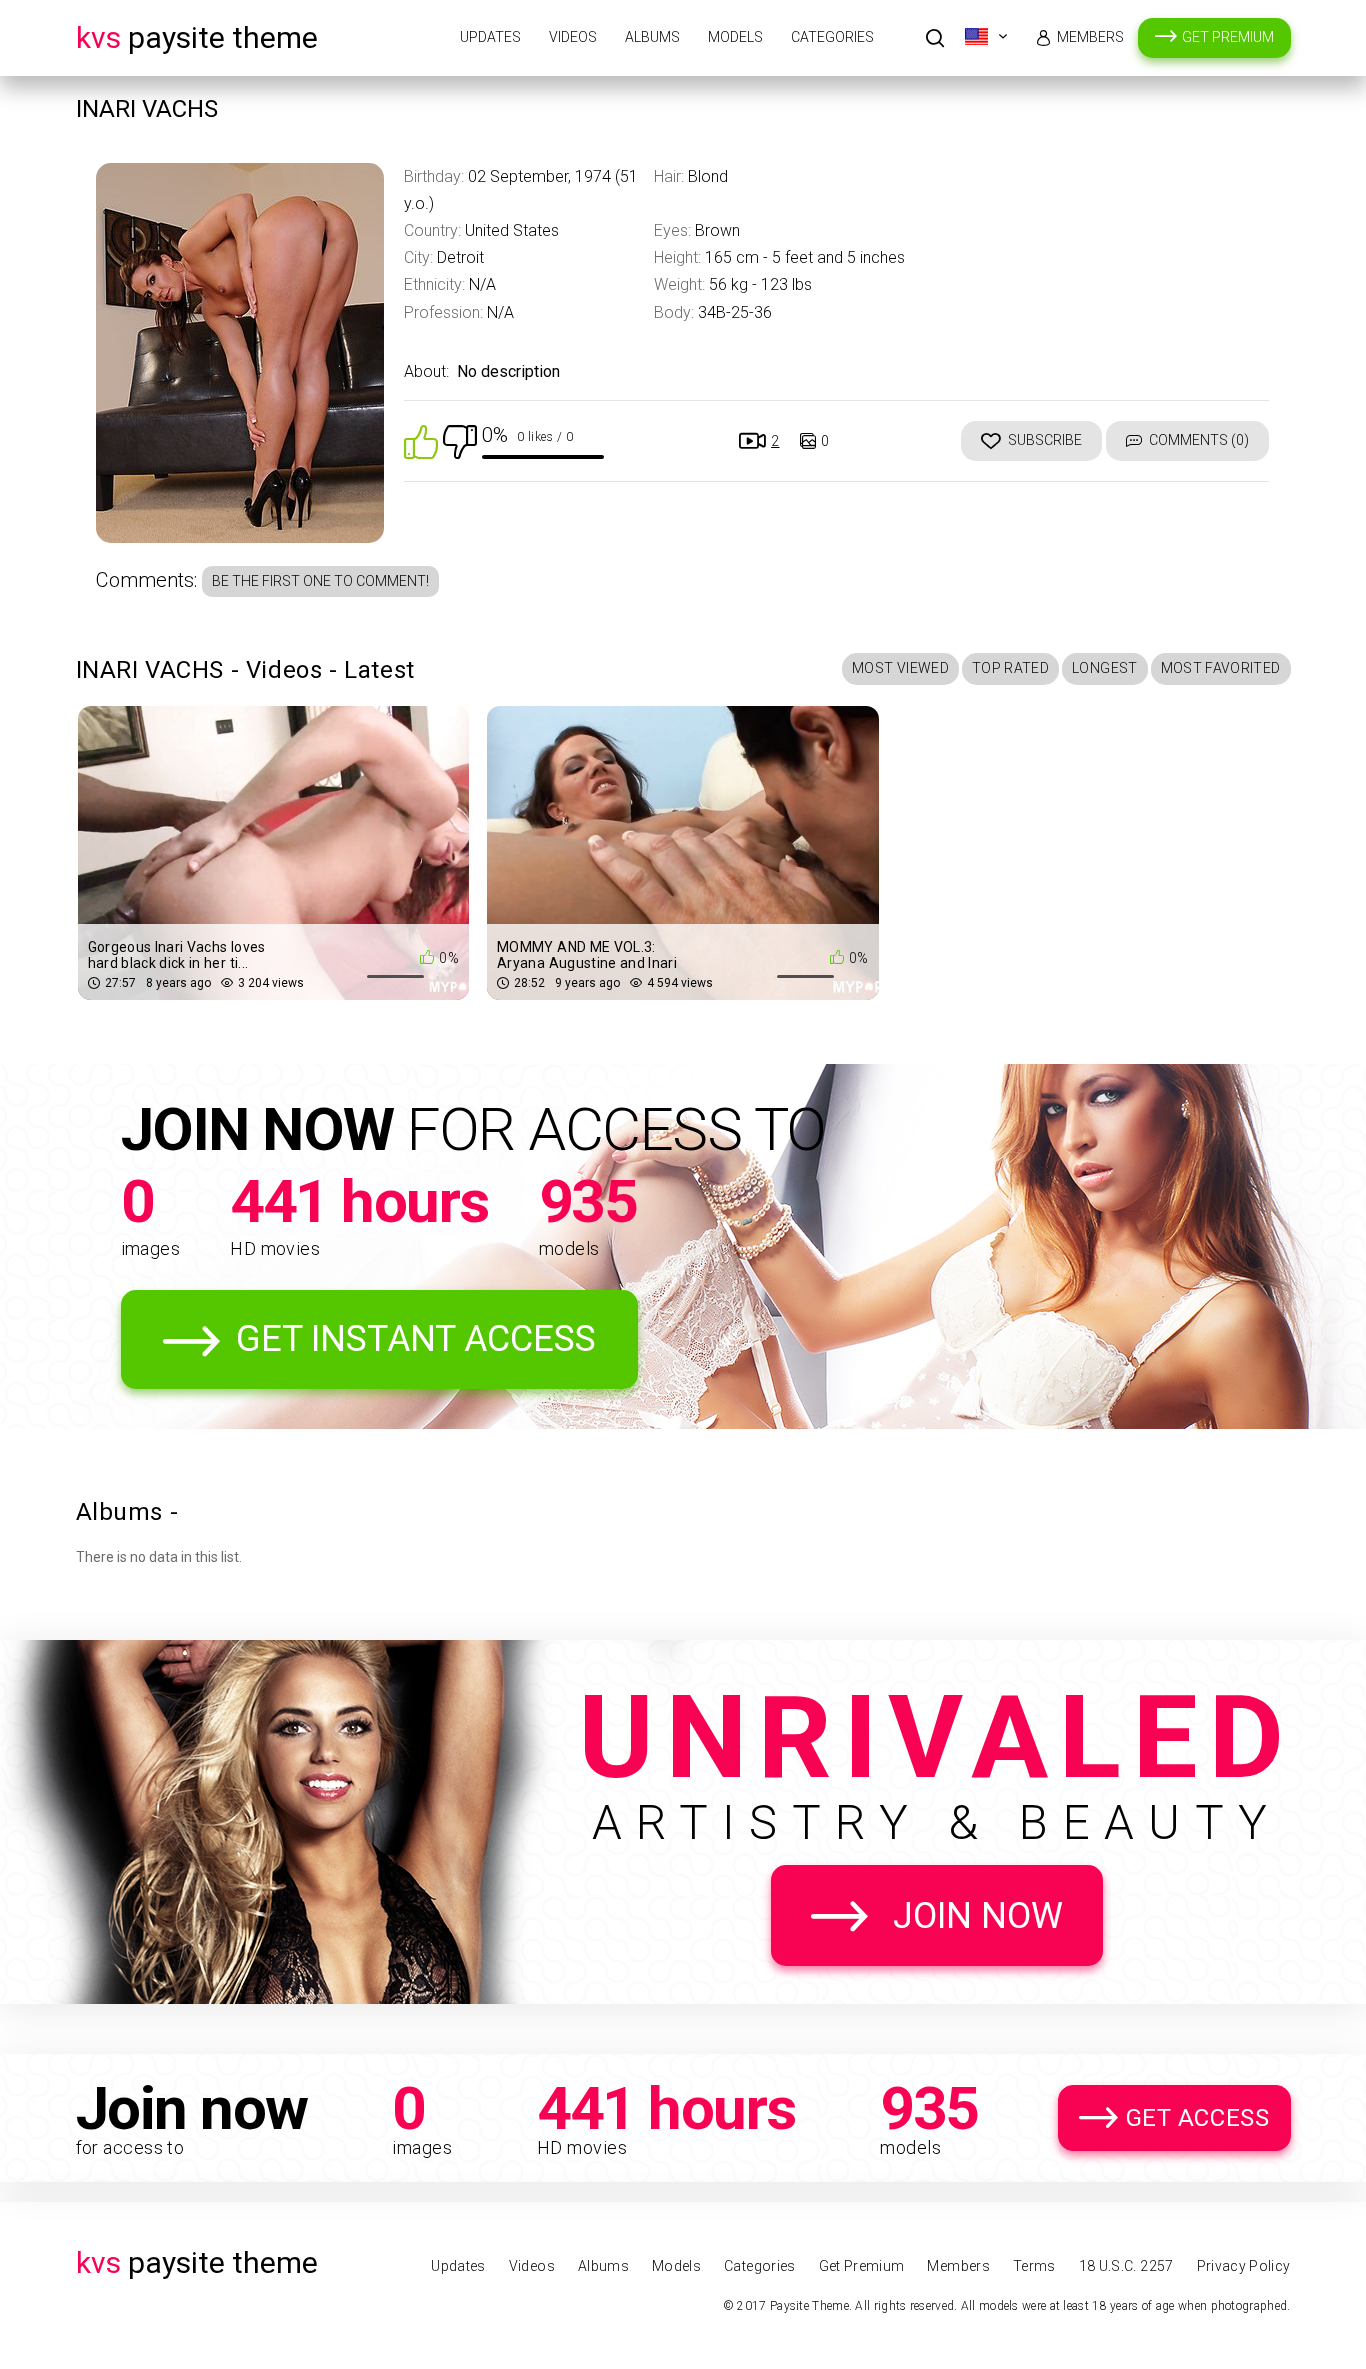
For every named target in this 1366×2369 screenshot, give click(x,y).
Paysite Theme (197, 37)
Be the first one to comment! (320, 581)
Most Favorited (1221, 668)
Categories (832, 37)
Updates (490, 37)
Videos (573, 37)
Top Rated (1010, 668)
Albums (652, 37)
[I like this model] (421, 440)
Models (735, 37)
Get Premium (1228, 37)
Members (1090, 37)
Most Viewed (900, 668)
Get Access (1198, 2118)
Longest (1104, 668)
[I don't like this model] (460, 440)
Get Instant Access (416, 1339)
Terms (1034, 2266)
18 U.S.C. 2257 (1126, 2266)
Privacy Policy (1244, 2266)
